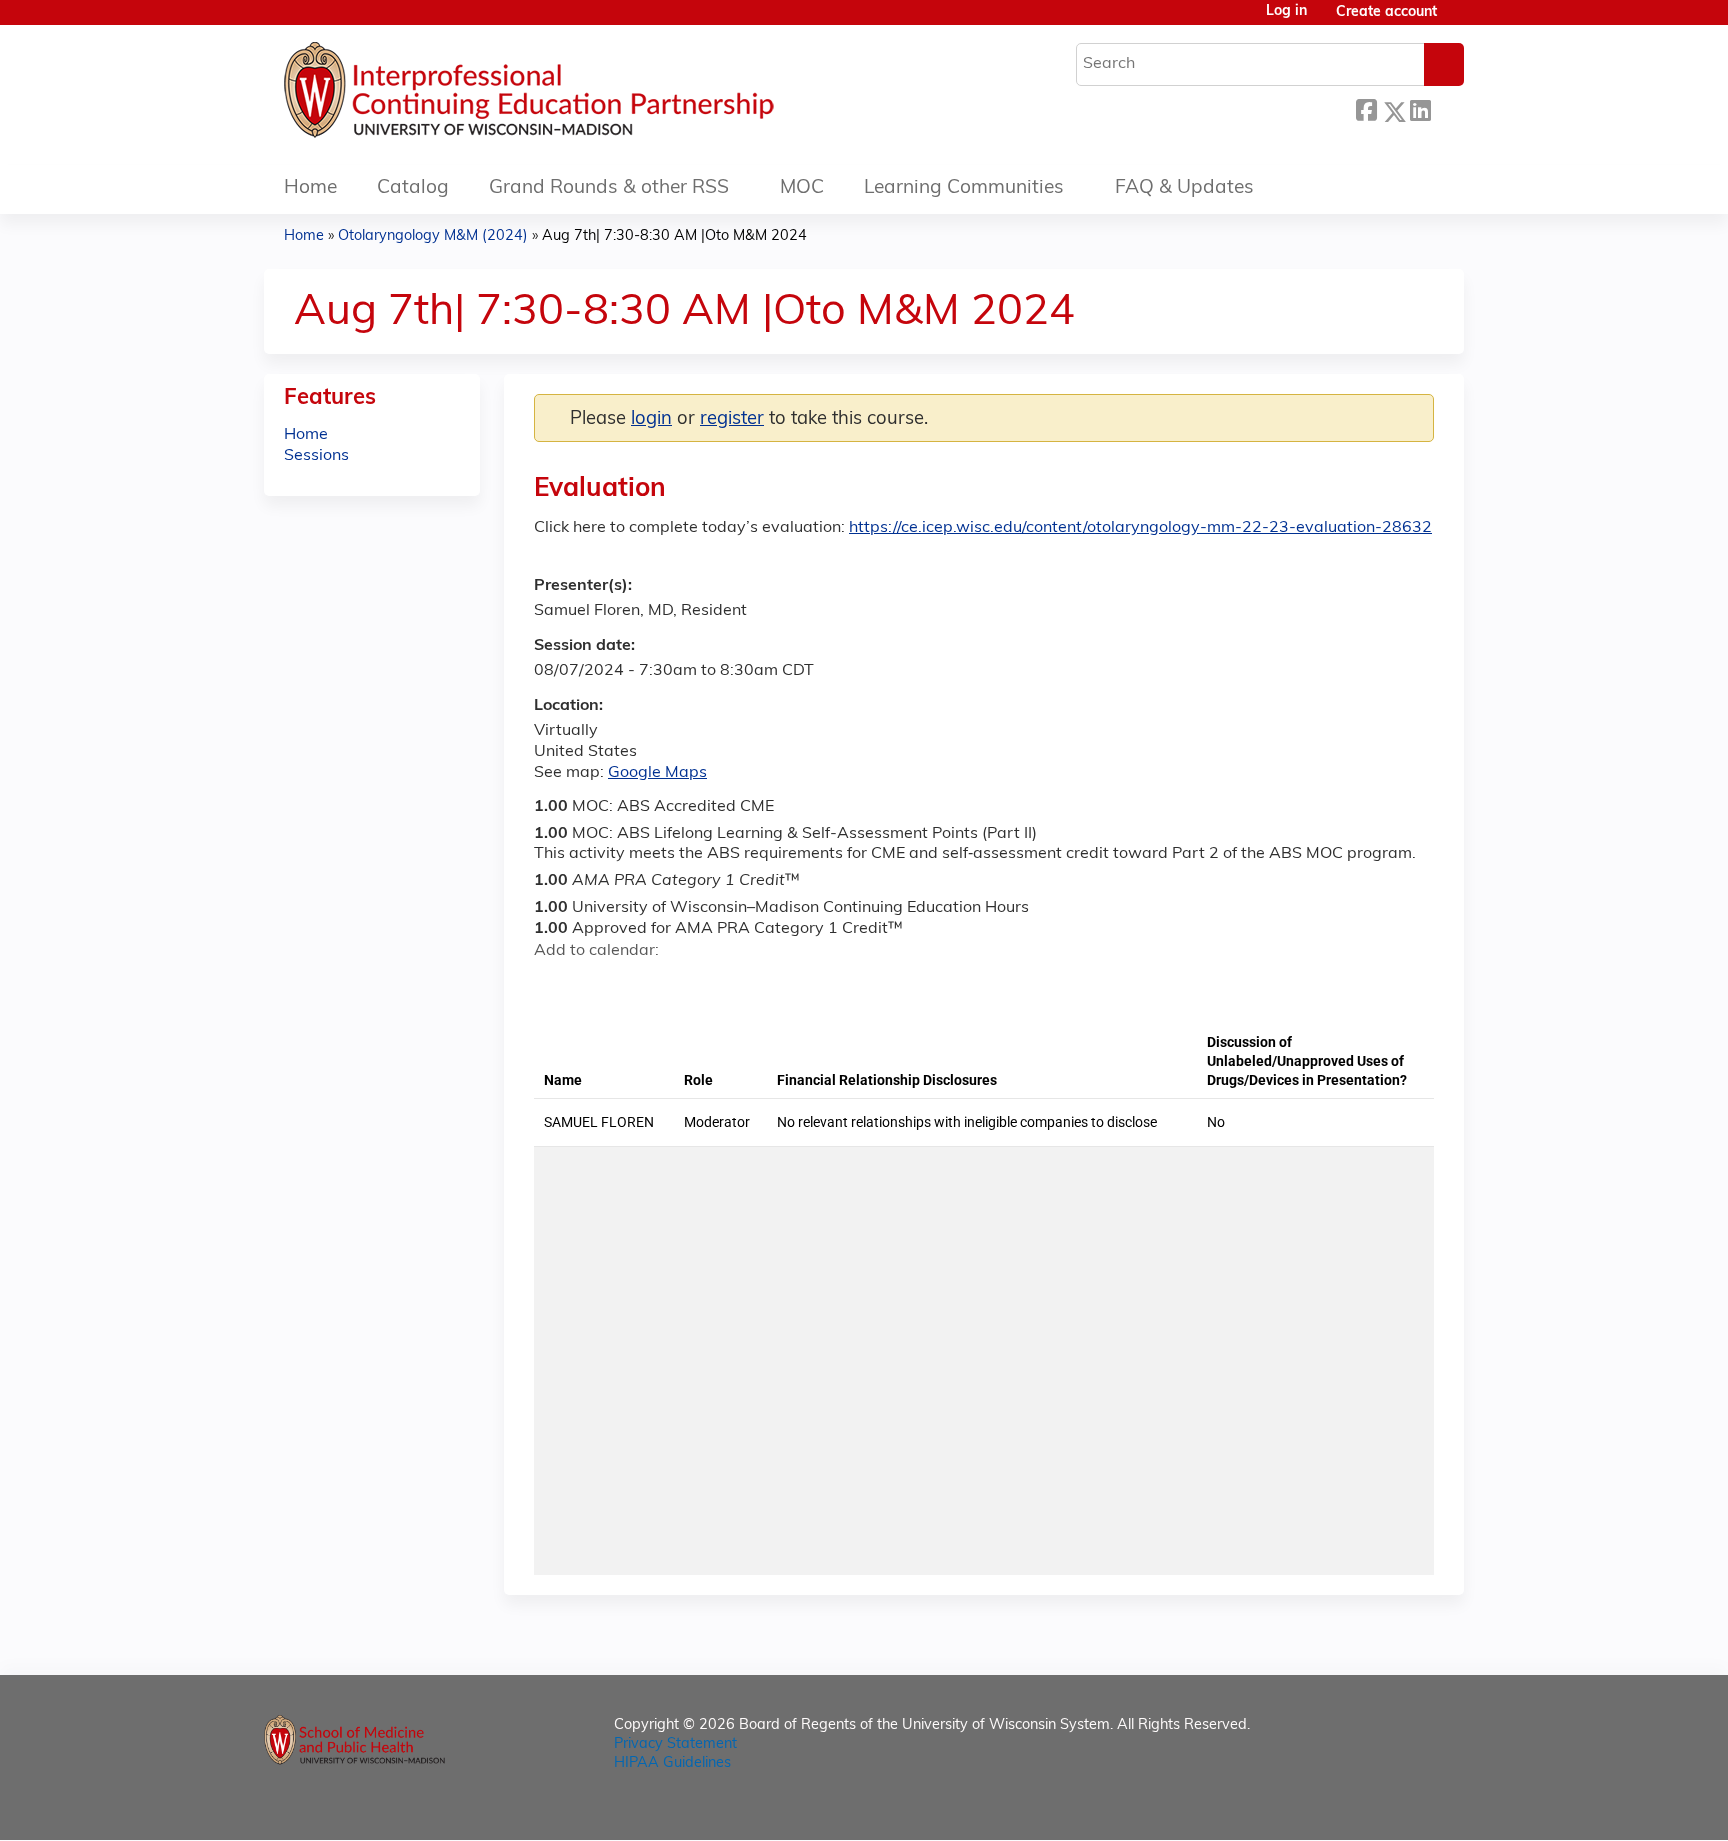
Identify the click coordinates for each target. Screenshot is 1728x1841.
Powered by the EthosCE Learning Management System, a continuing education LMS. (1393, 1807)
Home (310, 188)
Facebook (1366, 108)
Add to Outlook (692, 986)
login (651, 419)
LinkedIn (1420, 108)
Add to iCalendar (644, 985)
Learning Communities (964, 188)
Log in (1286, 12)
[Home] (589, 95)
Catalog (413, 188)
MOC (802, 188)
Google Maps (657, 773)
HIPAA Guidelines (672, 1763)
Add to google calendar (554, 986)
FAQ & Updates (1184, 188)
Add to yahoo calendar (599, 986)
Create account (1386, 12)
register (732, 419)
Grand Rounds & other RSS (609, 188)
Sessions (316, 456)
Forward (1447, 108)
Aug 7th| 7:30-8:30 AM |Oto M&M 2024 (674, 236)
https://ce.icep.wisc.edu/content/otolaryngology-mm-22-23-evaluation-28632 (1140, 528)
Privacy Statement (675, 1744)
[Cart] (1458, 20)
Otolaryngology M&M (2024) (433, 236)
